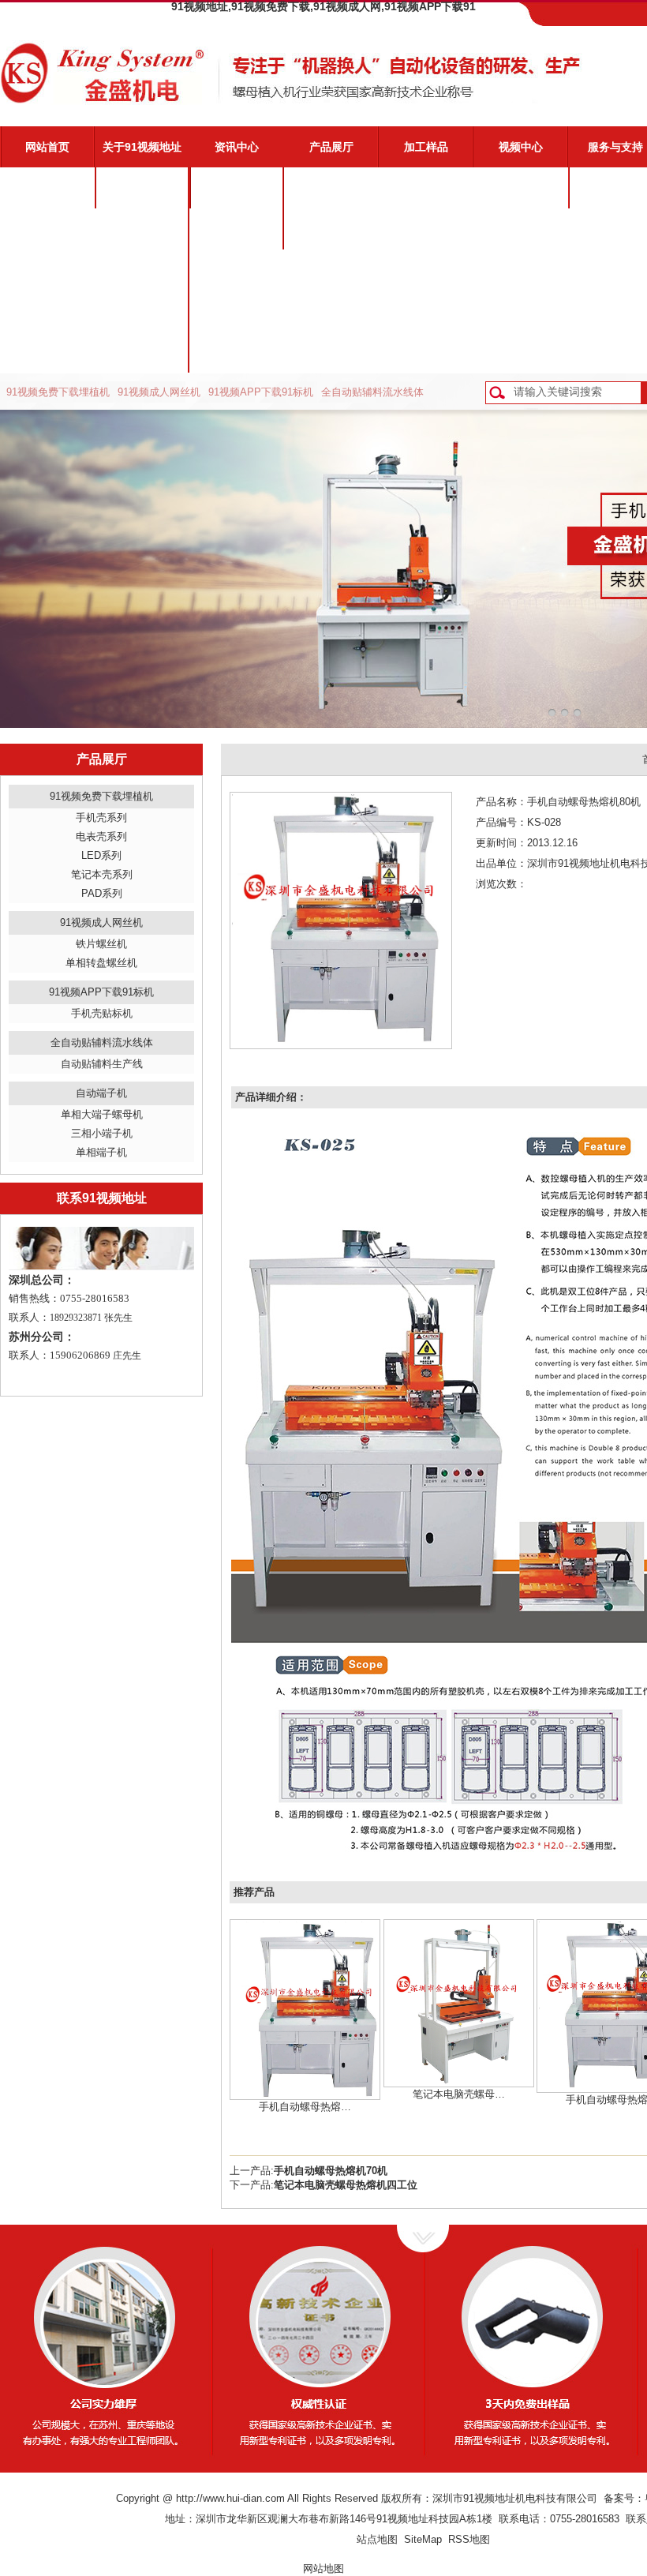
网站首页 (47, 147)
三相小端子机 (102, 1133)
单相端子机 (101, 1152)
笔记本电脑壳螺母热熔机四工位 (346, 2185)
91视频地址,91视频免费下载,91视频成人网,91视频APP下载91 (323, 6)
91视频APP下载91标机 (261, 392)
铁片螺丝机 (101, 944)
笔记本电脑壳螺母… (459, 2094)
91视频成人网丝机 (159, 392)
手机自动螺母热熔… (305, 2107)
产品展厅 (331, 147)
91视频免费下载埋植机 (58, 392)
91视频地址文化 (142, 270)
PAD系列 (102, 893)
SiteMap (423, 2539)
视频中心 (521, 147)
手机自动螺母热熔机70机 (331, 2171)
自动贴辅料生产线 (102, 1064)
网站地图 (323, 2569)
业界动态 (237, 229)
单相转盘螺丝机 (101, 963)
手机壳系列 (101, 817)
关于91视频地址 (142, 147)
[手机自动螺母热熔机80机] (341, 919)
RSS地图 (469, 2539)
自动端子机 (101, 1093)
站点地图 (377, 2539)
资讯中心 (237, 147)
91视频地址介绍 (142, 188)
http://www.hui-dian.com (230, 2498)
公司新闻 (237, 188)
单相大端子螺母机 (102, 1114)
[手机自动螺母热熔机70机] (305, 2009)
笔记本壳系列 (102, 874)
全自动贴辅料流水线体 (372, 392)
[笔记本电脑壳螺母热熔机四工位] (459, 2002)
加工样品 (426, 147)
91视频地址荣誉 (142, 311)
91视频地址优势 (142, 229)
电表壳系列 (101, 836)
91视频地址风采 (142, 352)
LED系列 (101, 855)
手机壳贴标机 (102, 1013)
